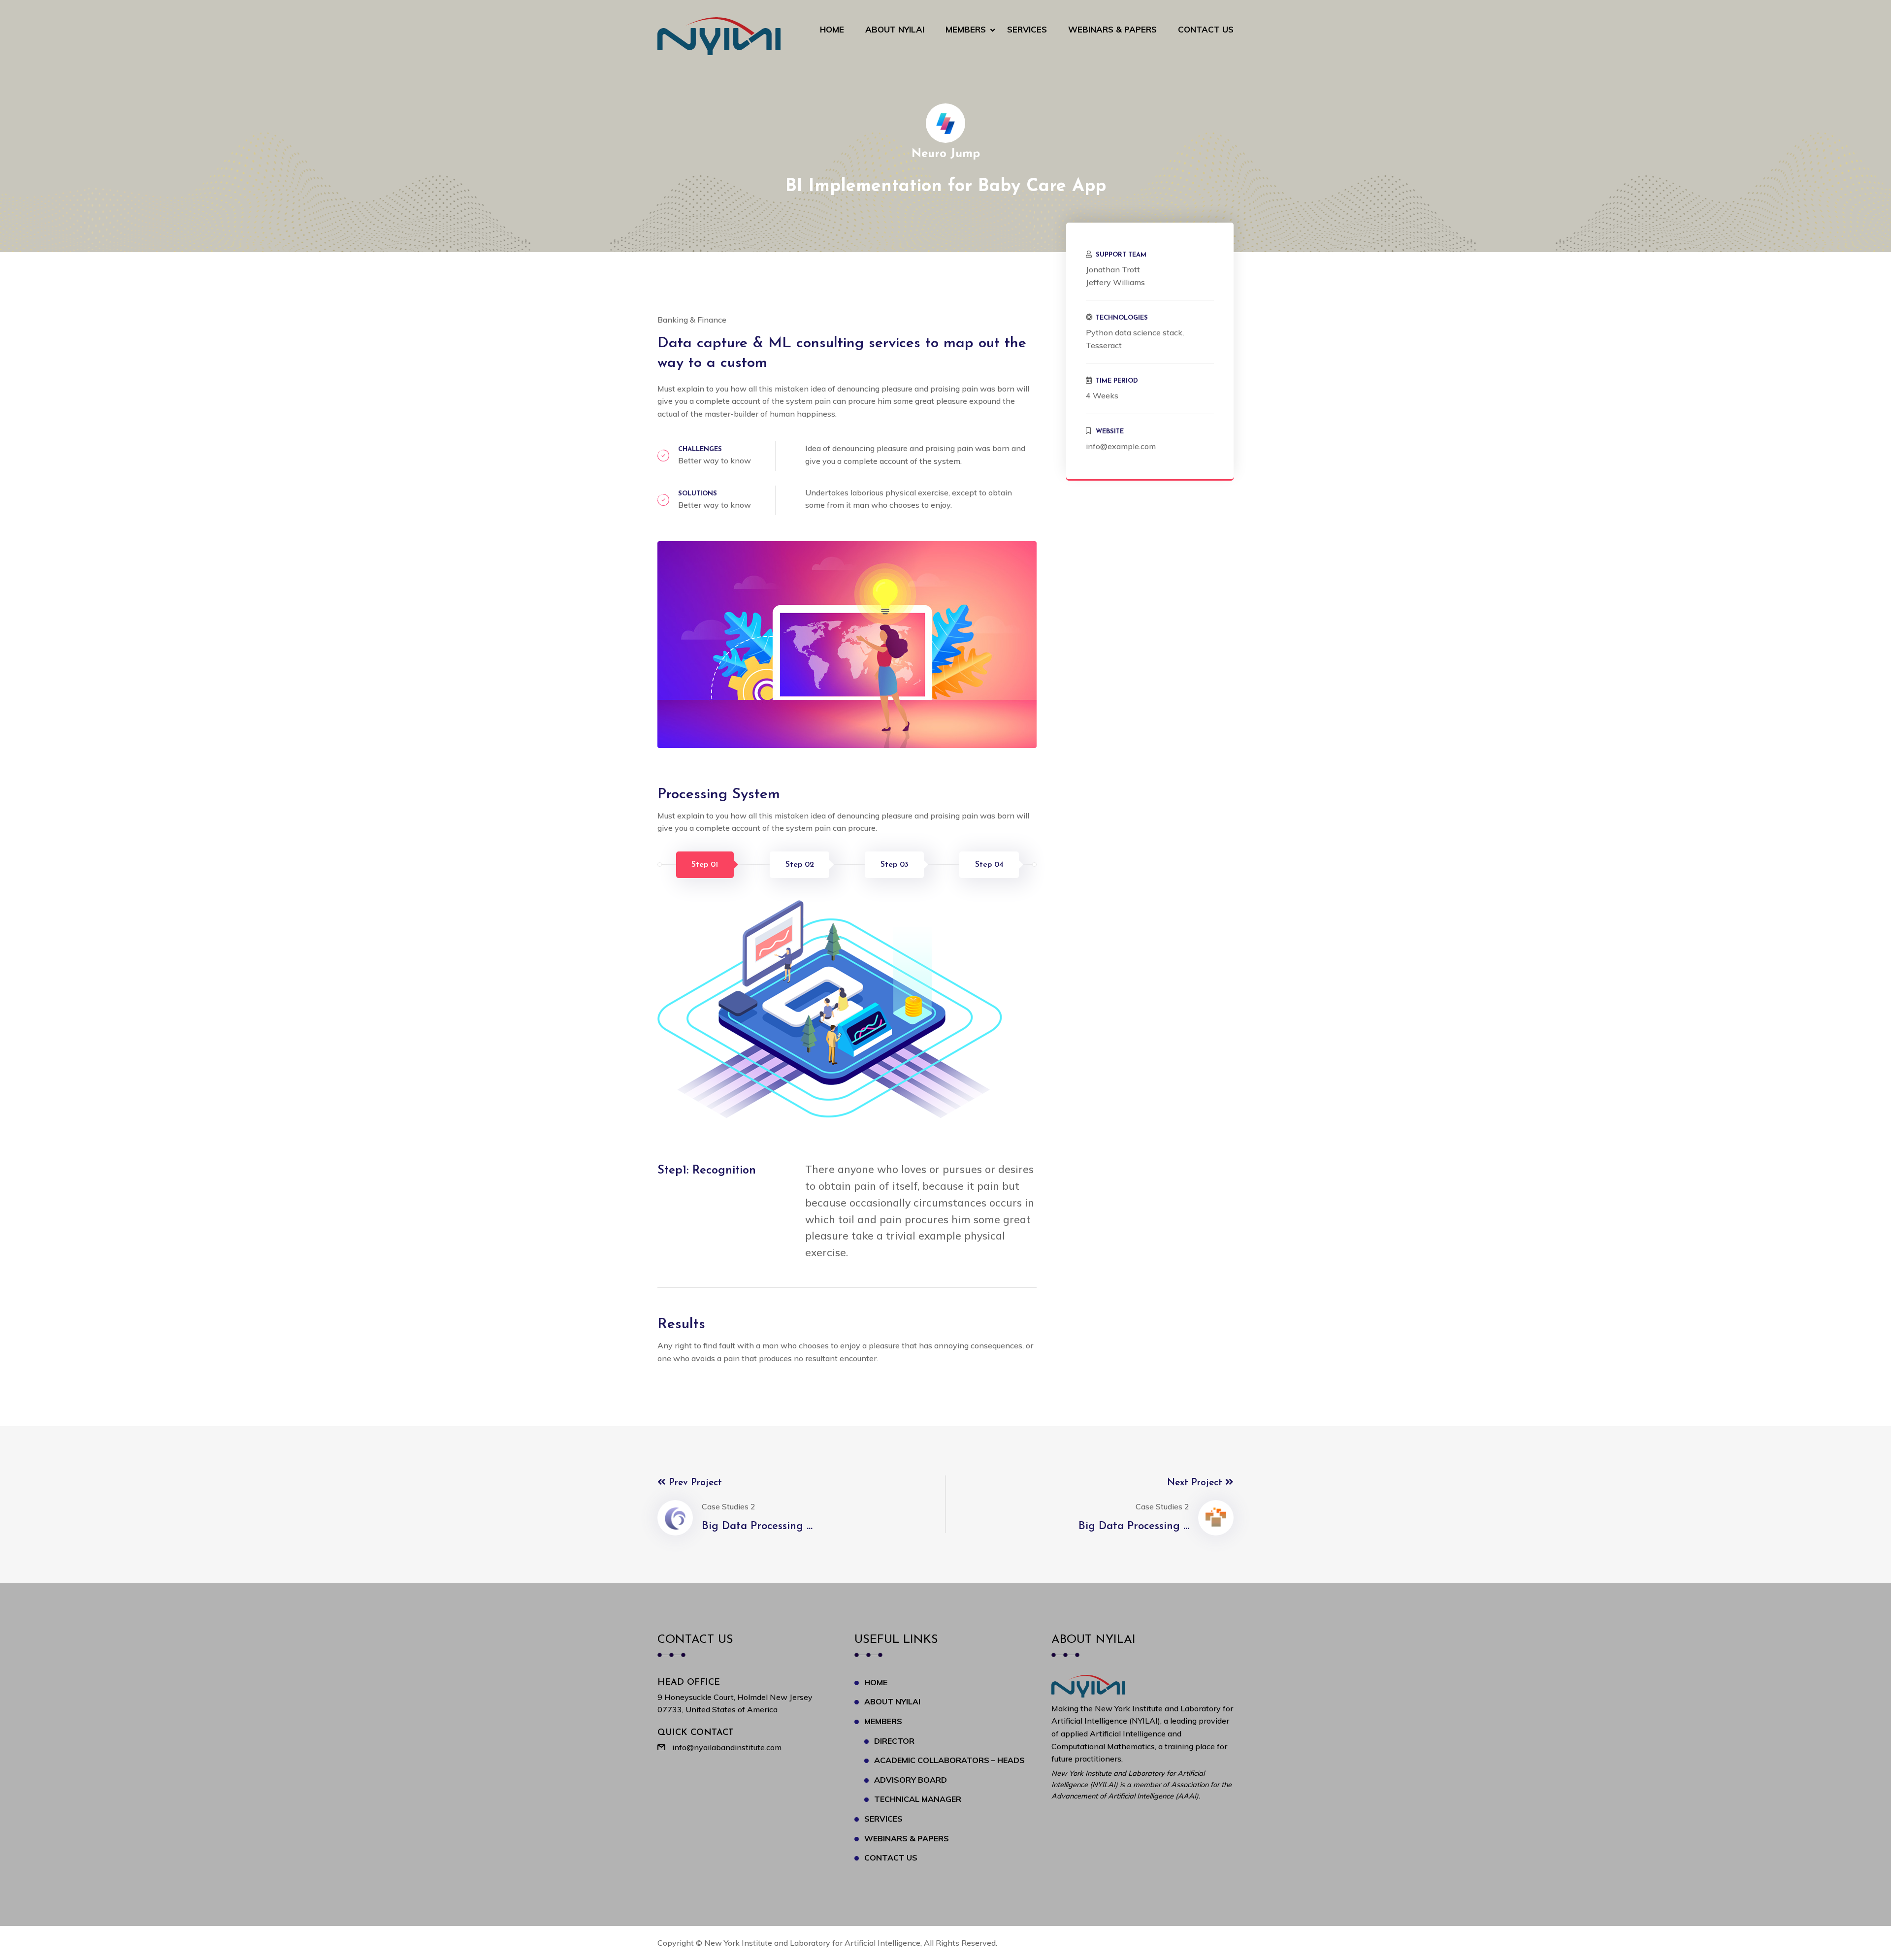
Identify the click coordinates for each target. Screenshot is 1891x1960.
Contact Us (1206, 29)
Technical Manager (918, 1799)
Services (1027, 29)
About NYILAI (895, 29)
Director (894, 1741)
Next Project (1196, 1483)
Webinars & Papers (1112, 29)
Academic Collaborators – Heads (949, 1760)
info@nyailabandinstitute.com (727, 1747)
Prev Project (694, 1483)
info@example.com (1121, 446)
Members (966, 29)
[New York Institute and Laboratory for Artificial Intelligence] (719, 35)
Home (832, 29)
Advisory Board (911, 1780)
